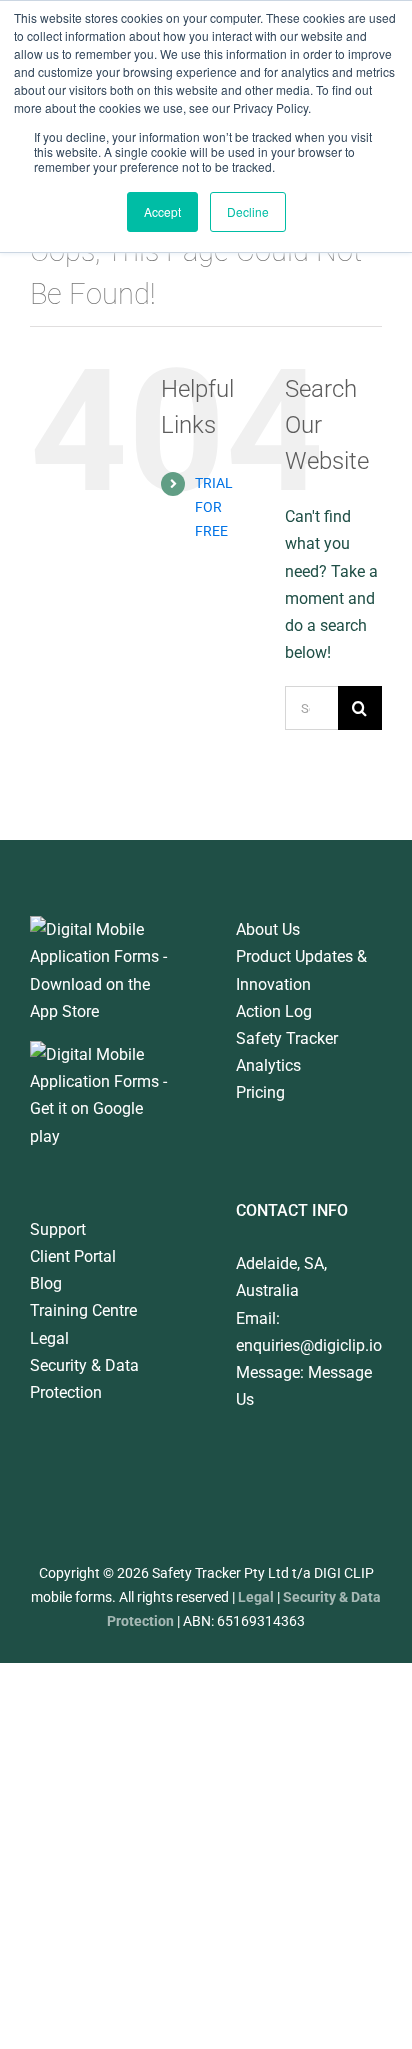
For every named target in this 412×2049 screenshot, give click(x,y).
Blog (46, 1283)
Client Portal (73, 1256)
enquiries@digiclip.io (309, 1345)
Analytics (268, 1065)
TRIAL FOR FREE (214, 507)
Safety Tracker (287, 1038)
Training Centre (83, 1310)
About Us (268, 929)
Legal (49, 1338)
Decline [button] (248, 211)
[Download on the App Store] (103, 929)
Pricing (260, 1092)
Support (58, 1229)
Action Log (274, 1011)
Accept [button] (162, 211)
